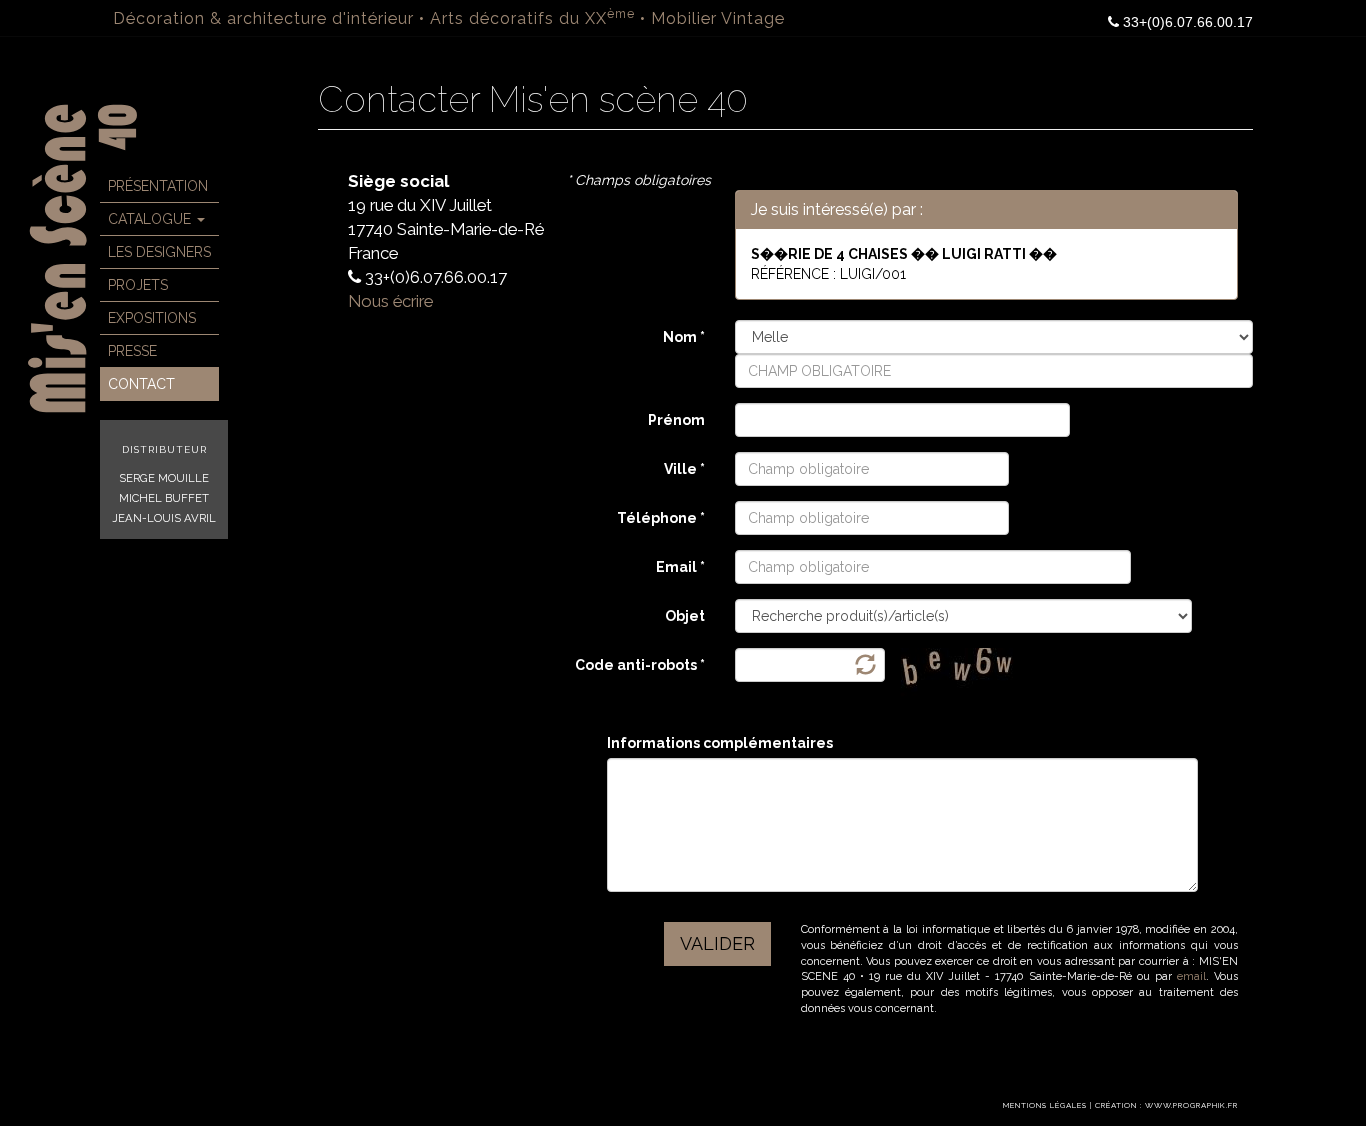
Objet (685, 616)
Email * (680, 567)
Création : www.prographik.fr (1166, 1105)
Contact (141, 384)
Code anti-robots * (640, 665)
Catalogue (151, 219)
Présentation (158, 186)
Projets (138, 285)
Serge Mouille (164, 478)
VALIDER (717, 943)
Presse (132, 351)
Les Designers (159, 252)
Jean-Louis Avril (164, 518)
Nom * (684, 337)
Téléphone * (661, 518)
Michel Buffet (164, 498)
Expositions (152, 318)
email (1191, 976)
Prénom (676, 420)
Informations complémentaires (720, 743)
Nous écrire (390, 301)
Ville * (684, 469)
